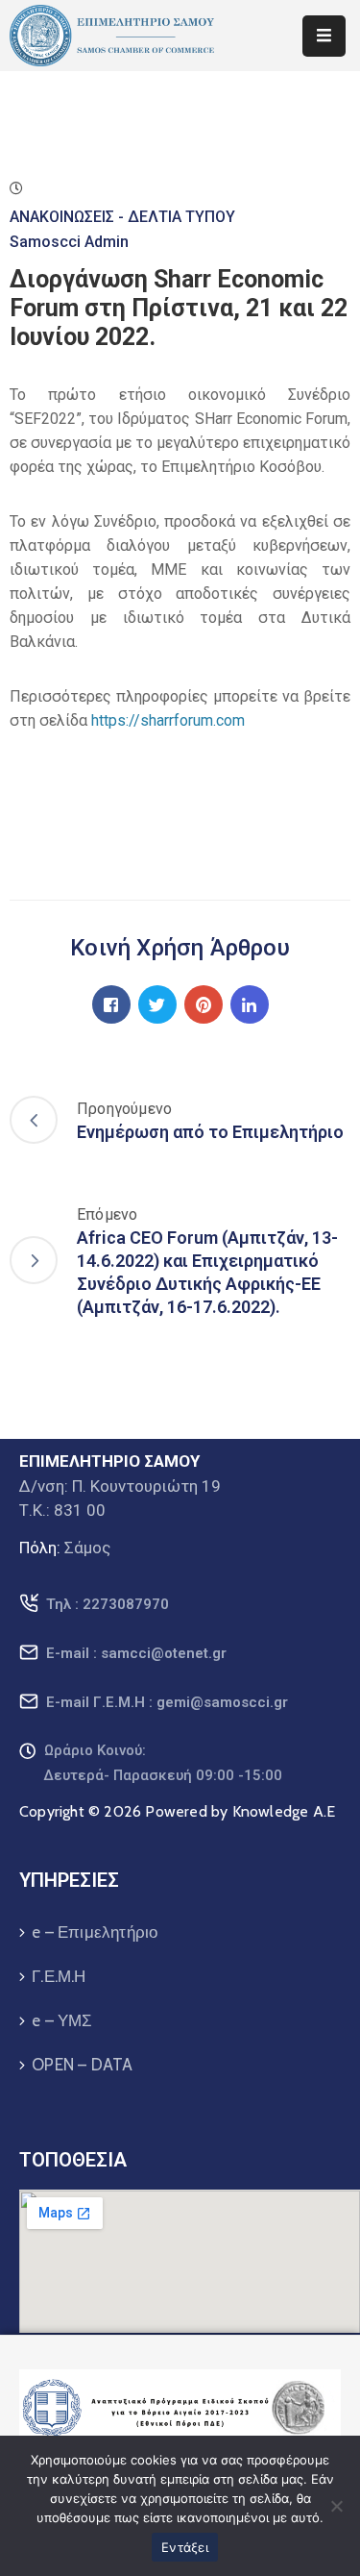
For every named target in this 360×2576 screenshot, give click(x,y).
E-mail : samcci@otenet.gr (136, 1653)
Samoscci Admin (69, 242)
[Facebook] (111, 1004)
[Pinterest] (204, 1004)
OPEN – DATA (82, 2065)
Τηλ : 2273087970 (108, 1604)
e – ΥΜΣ (62, 2020)
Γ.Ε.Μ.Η (59, 1976)
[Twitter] (157, 1004)
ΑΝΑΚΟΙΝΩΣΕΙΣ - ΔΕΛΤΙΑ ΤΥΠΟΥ (122, 217)
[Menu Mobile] (324, 36)
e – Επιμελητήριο (95, 1932)
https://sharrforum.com (168, 720)
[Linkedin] (250, 1004)
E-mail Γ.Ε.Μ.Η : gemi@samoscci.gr (167, 1702)
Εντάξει (185, 2547)
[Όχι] (336, 2506)
